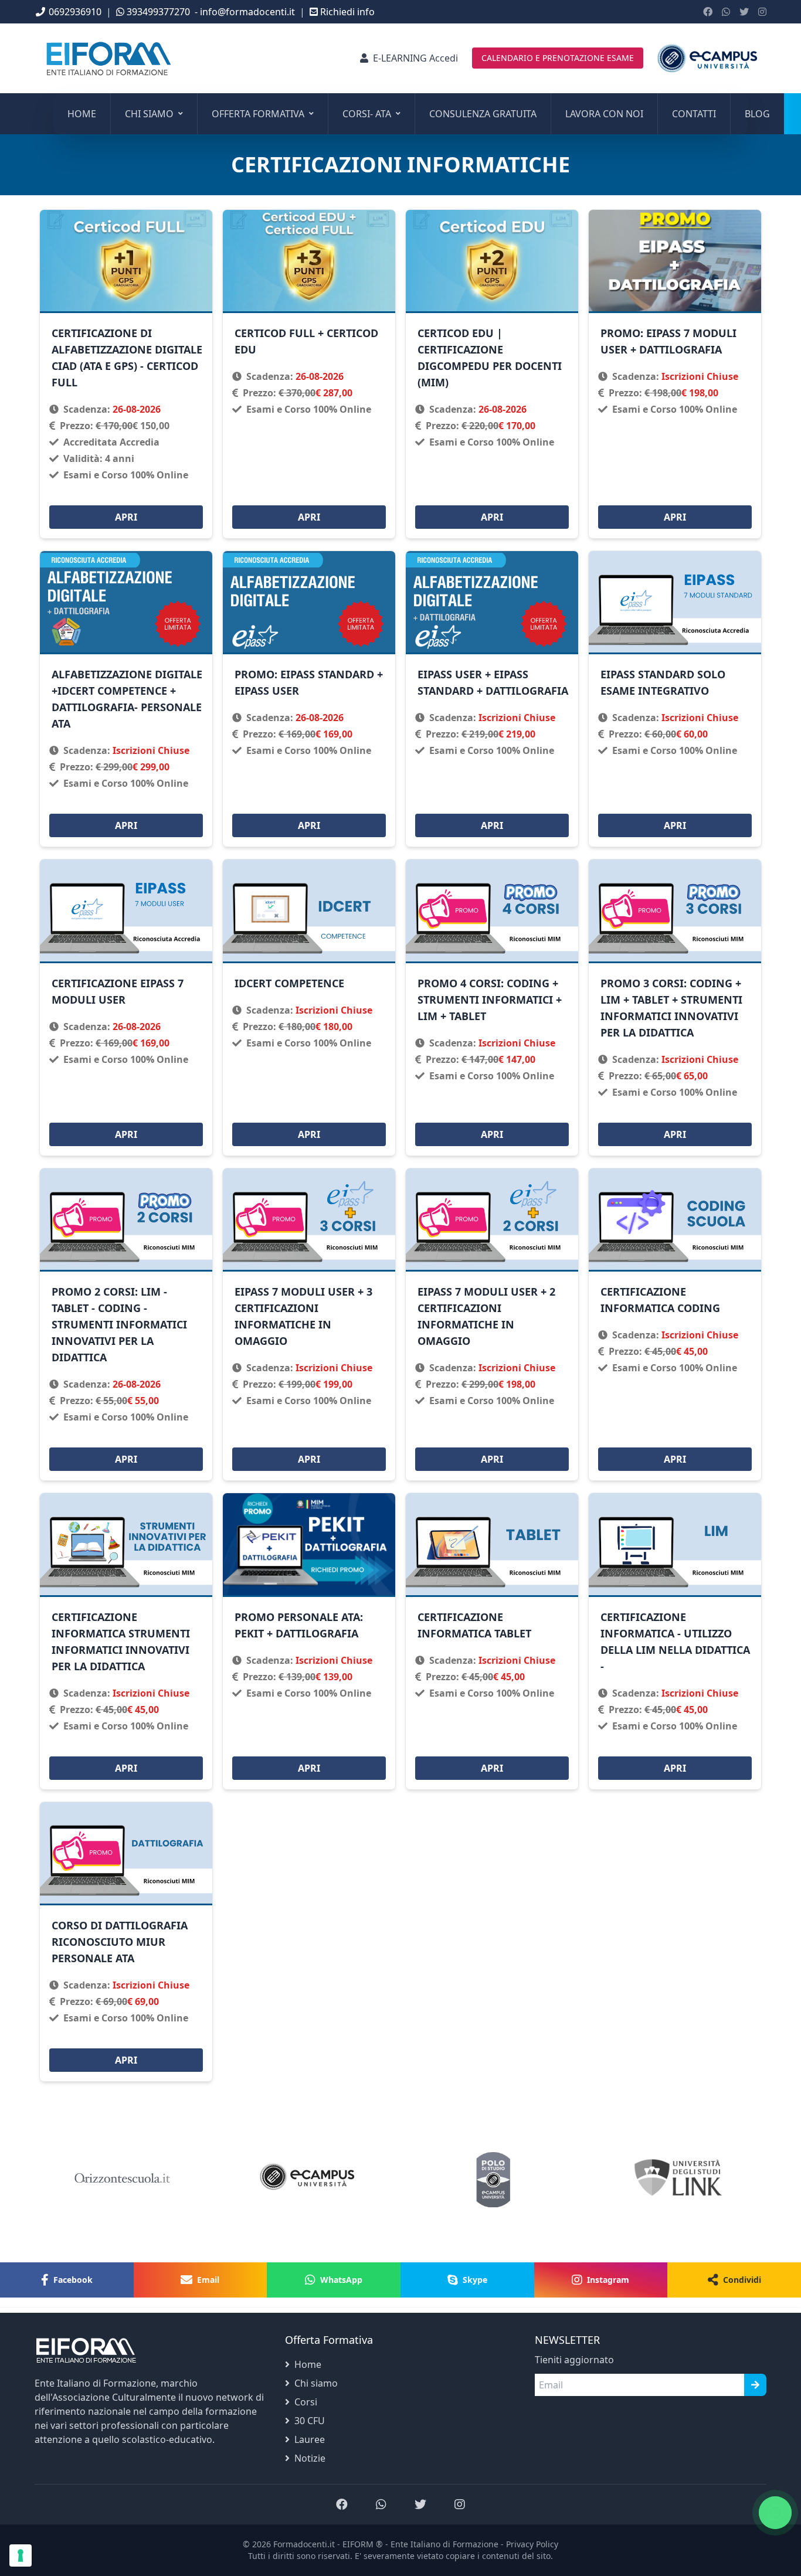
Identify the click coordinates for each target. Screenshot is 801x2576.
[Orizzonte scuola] (123, 2178)
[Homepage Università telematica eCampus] (308, 2178)
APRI (126, 517)
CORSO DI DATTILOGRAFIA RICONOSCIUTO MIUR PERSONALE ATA (120, 1942)
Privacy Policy (532, 2544)
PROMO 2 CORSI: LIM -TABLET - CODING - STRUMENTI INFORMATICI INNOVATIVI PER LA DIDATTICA (119, 1324)
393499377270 (158, 12)
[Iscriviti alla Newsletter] (755, 2385)
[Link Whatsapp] (726, 12)
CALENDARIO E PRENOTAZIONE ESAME (558, 58)
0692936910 (75, 12)
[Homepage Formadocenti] (707, 58)
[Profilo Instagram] (762, 12)
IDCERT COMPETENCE (289, 983)
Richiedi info (347, 12)
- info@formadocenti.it (245, 12)
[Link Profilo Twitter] (744, 12)
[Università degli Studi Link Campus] (493, 2178)
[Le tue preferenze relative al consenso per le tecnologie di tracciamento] (21, 2555)
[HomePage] (108, 58)
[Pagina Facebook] (708, 12)
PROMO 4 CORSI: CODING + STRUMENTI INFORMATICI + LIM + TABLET (490, 1000)
